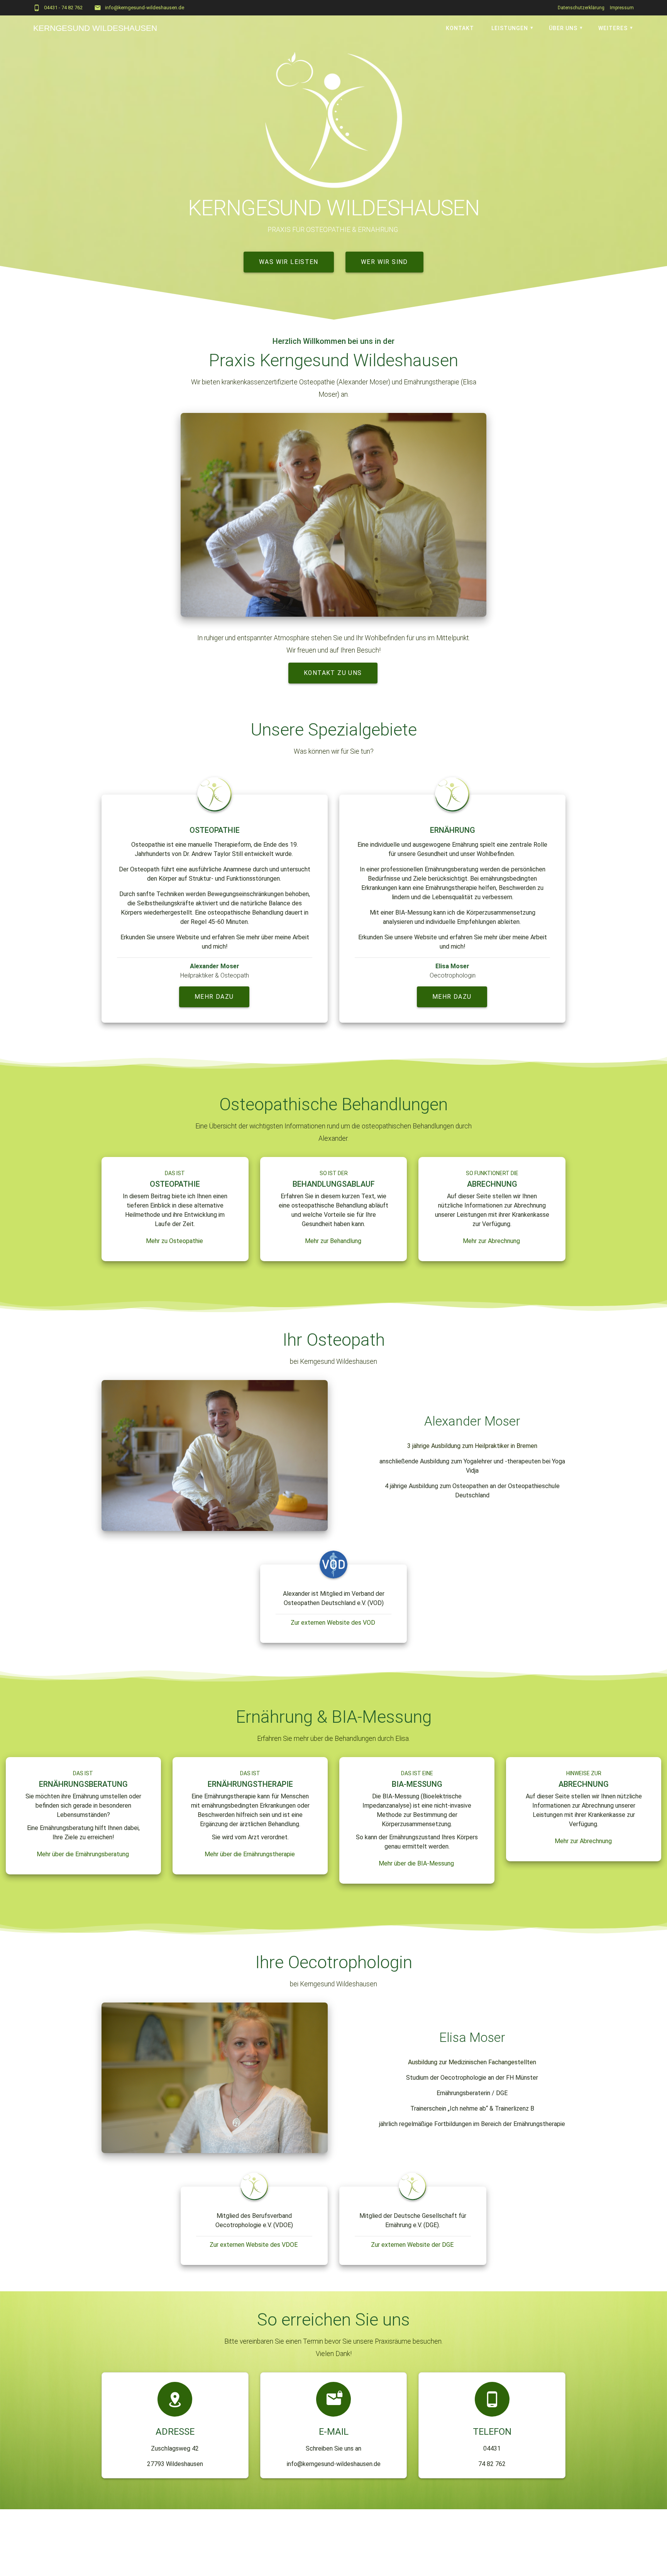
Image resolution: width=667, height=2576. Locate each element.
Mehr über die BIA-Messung (416, 1863)
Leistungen (510, 28)
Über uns (563, 28)
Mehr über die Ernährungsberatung (83, 1854)
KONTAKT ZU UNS (333, 673)
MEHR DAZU (214, 997)
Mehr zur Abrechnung (491, 1241)
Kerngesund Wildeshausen (95, 28)
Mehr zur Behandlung (333, 1241)
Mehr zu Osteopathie (174, 1241)
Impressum (622, 8)
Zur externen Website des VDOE (254, 2245)
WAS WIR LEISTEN (289, 262)
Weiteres (613, 28)
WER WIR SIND (384, 262)
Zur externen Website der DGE (412, 2245)
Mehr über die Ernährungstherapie (250, 1854)
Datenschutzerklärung (581, 8)
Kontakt (460, 28)
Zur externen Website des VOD (333, 1623)
